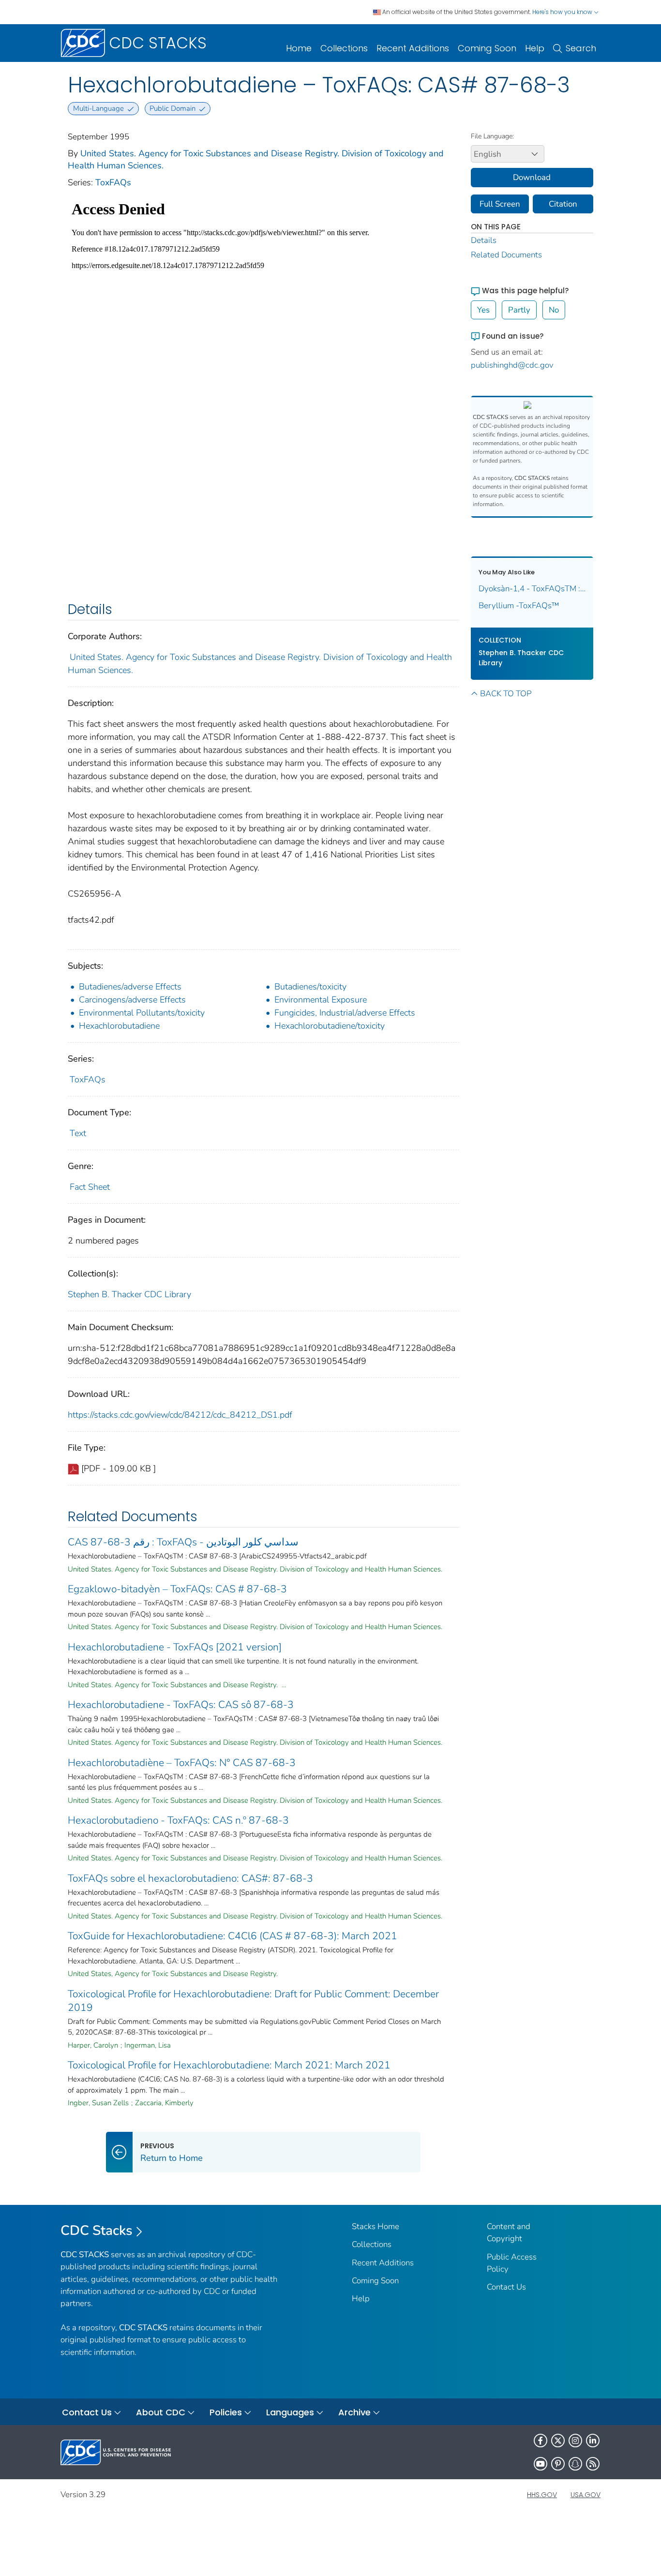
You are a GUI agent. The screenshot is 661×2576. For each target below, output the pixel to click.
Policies (226, 2412)
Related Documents (506, 255)
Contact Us (506, 2287)
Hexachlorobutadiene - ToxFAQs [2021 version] (175, 1647)
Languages (290, 2412)
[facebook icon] (541, 2441)
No (554, 310)
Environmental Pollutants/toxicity (142, 1013)
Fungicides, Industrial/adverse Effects (345, 1013)
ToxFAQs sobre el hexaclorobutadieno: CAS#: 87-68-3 (190, 1878)
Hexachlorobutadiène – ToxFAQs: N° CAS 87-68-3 (182, 1763)
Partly (519, 310)
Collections (344, 48)
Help (535, 48)
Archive (354, 2412)
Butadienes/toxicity (310, 987)
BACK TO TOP (506, 694)
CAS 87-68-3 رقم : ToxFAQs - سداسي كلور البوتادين (183, 1542)
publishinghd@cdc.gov (512, 365)
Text (78, 1133)
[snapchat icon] (575, 2464)
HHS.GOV (542, 2495)
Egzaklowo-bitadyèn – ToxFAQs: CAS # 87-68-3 (177, 1589)
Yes (483, 310)
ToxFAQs (113, 182)
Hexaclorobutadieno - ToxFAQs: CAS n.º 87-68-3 (178, 1820)
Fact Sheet (90, 1187)
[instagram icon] (575, 2441)
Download (532, 177)
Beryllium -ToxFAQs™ (519, 606)
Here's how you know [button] (563, 12)
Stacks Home (376, 2226)
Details (484, 240)
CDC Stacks (97, 2231)
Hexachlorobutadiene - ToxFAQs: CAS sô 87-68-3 (181, 1705)
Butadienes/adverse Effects (130, 987)
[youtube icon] (541, 2464)
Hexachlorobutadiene (119, 1026)
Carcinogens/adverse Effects (132, 1000)
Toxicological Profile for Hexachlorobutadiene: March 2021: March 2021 (229, 2065)
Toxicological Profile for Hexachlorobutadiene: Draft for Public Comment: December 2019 (253, 2001)
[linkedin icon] (593, 2441)
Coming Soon (487, 48)
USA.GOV (586, 2495)
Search (581, 48)
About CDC (161, 2412)
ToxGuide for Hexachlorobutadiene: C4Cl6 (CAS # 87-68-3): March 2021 (233, 1936)
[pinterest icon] (558, 2464)
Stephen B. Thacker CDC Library (129, 1294)
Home (299, 48)
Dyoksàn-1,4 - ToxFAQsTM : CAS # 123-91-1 (532, 589)
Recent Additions (413, 48)
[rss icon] (593, 2464)
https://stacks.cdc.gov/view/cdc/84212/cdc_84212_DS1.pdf (180, 1415)
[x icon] (558, 2441)
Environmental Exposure (321, 1000)
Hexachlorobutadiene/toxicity (330, 1026)
